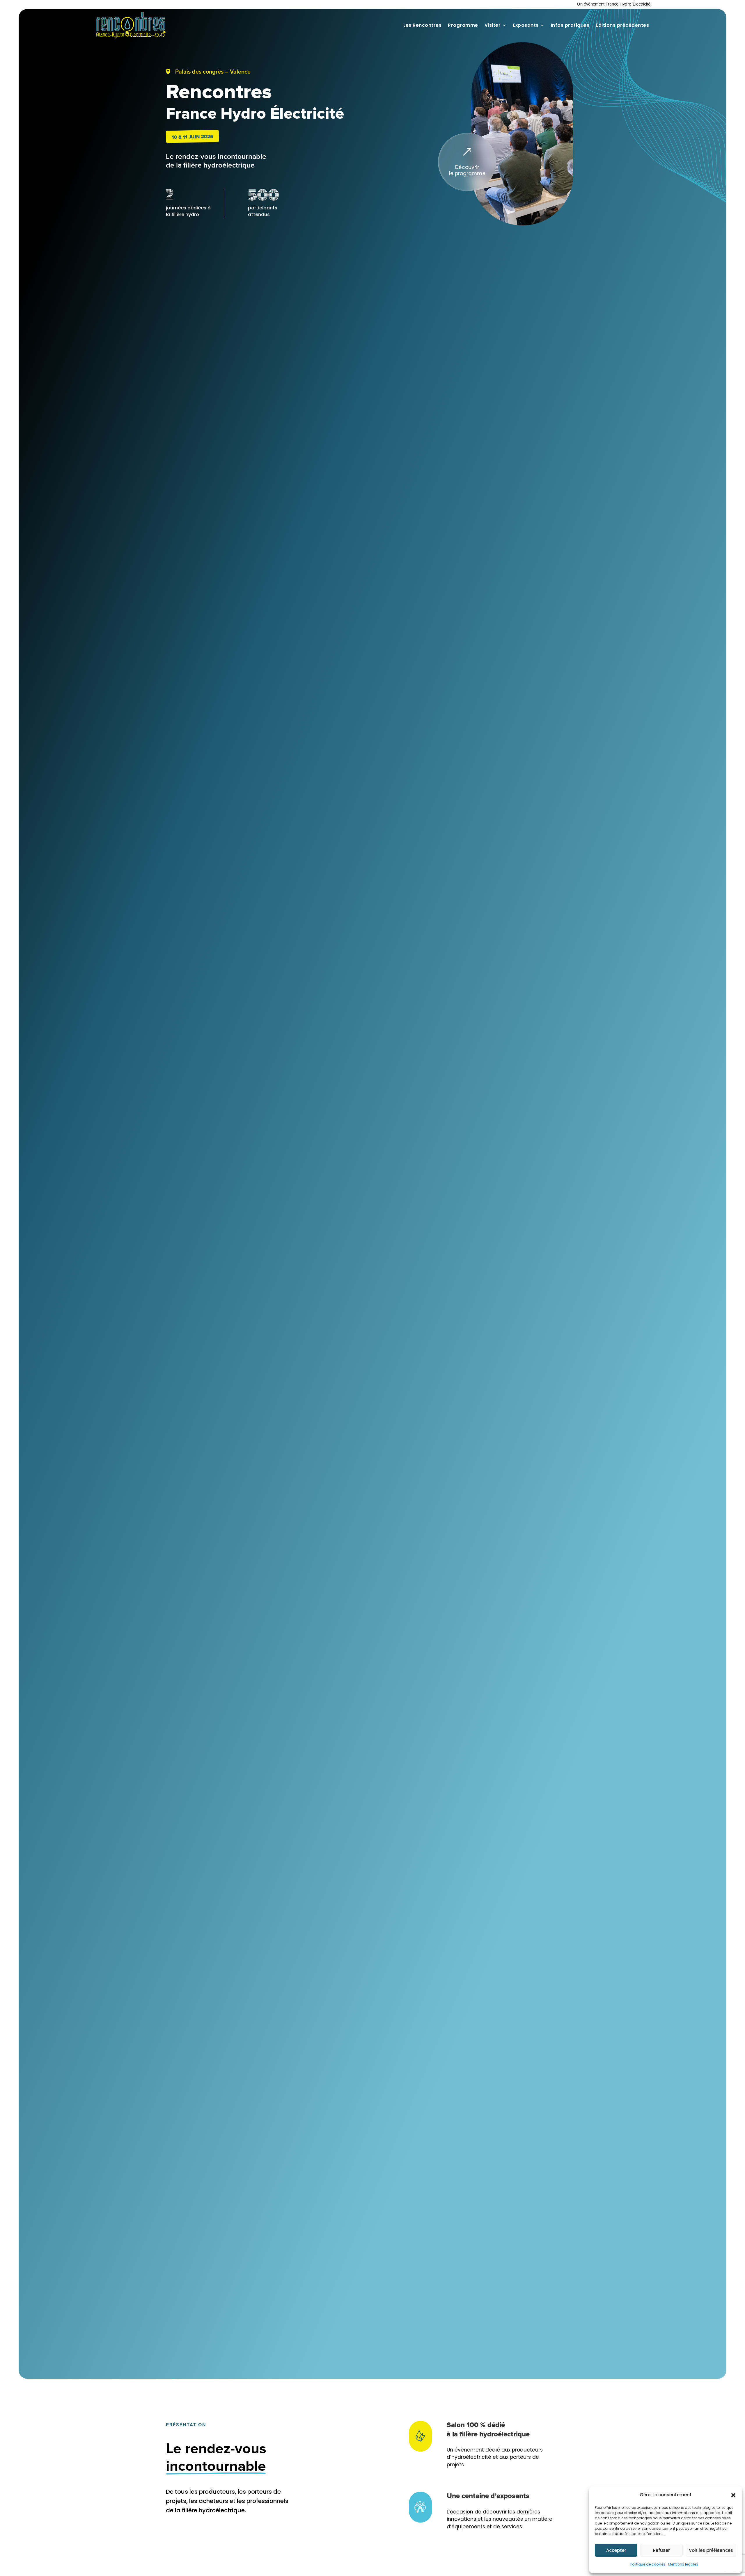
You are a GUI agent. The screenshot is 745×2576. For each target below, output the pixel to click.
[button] (733, 2495)
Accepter (616, 2550)
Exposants (526, 25)
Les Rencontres (422, 25)
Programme (463, 25)
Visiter (493, 25)
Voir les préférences (711, 2550)
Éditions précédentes (622, 25)
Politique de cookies (648, 2564)
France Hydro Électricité (628, 4)
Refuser (661, 2550)
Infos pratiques (570, 25)
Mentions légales (683, 2564)
